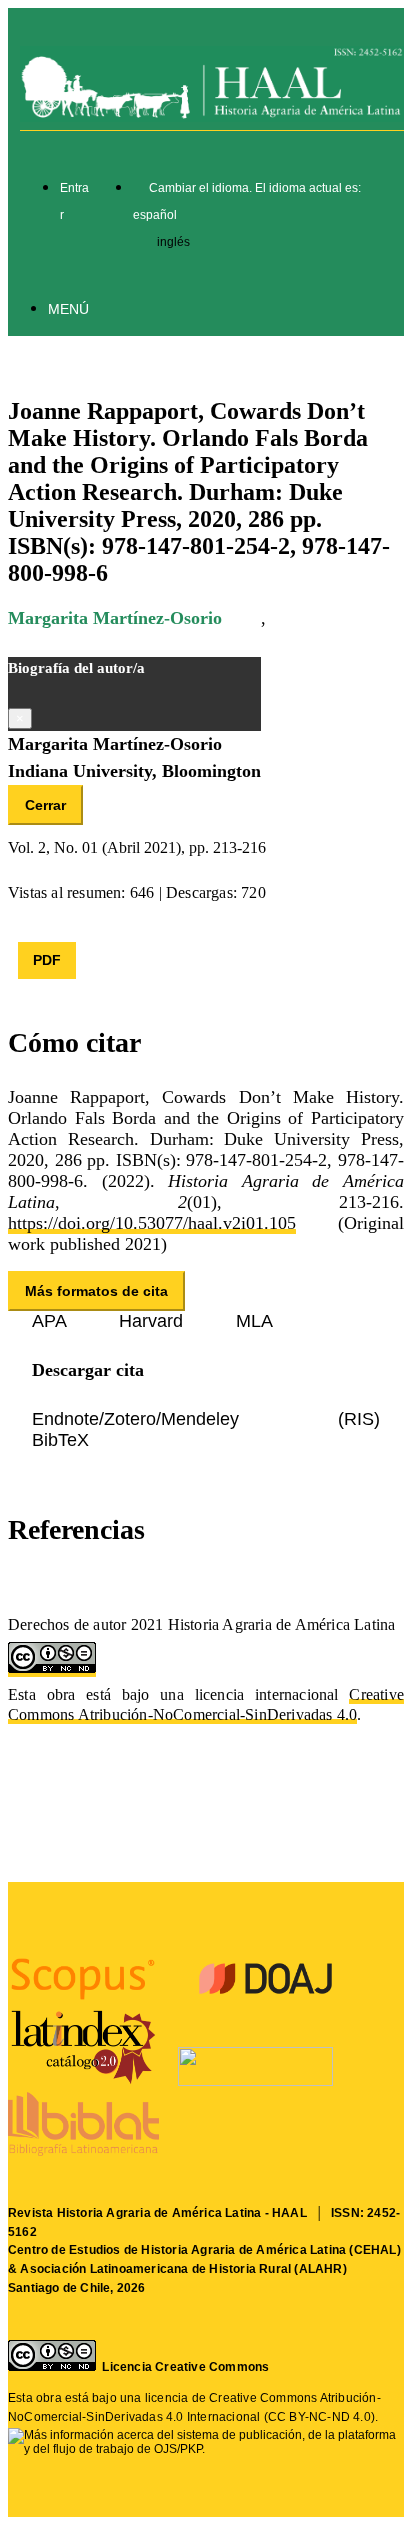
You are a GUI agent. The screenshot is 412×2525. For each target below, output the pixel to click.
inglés (173, 242)
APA (51, 1321)
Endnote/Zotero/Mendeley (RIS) (206, 1419)
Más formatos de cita (96, 1291)
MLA (254, 1321)
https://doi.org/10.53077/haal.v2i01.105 (152, 1223)
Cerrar (45, 805)
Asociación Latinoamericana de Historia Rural (155, 2269)
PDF (47, 960)
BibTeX (60, 1440)
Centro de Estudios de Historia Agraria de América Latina (177, 2250)
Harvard (153, 1321)
